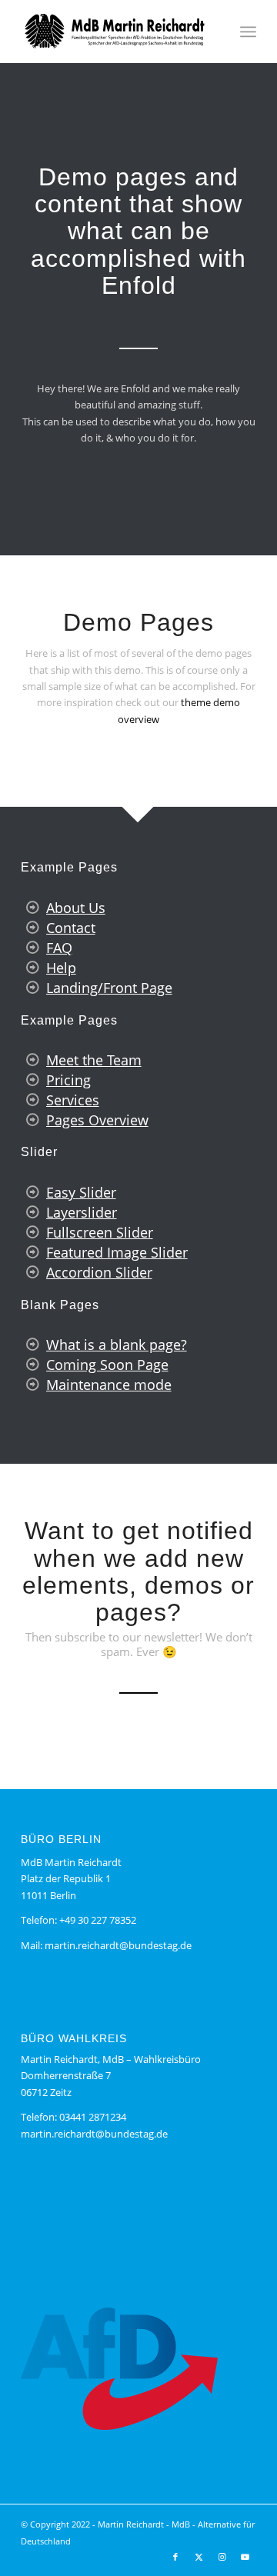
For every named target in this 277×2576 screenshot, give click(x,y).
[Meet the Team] (32, 1060)
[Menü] (248, 32)
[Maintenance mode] (32, 1385)
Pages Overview (97, 1120)
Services (73, 1100)
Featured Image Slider (117, 1252)
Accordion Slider (99, 1272)
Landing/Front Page (109, 988)
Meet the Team (94, 1060)
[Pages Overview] (32, 1120)
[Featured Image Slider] (32, 1252)
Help (61, 968)
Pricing (68, 1080)
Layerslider (82, 1212)
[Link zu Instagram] (222, 2557)
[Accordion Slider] (32, 1272)
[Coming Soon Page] (32, 1365)
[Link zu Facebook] (175, 2557)
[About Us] (32, 908)
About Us (76, 908)
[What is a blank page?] (32, 1345)
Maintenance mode (109, 1385)
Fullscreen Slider (100, 1232)
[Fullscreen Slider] (32, 1232)
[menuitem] (248, 32)
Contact (71, 928)
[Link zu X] (199, 2557)
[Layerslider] (32, 1212)
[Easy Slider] (32, 1192)
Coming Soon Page (107, 1365)
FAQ (59, 948)
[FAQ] (32, 948)
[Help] (32, 968)
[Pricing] (32, 1080)
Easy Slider (81, 1192)
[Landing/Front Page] (32, 988)
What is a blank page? (117, 1345)
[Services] (32, 1100)
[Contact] (32, 928)
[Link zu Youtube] (245, 2557)
